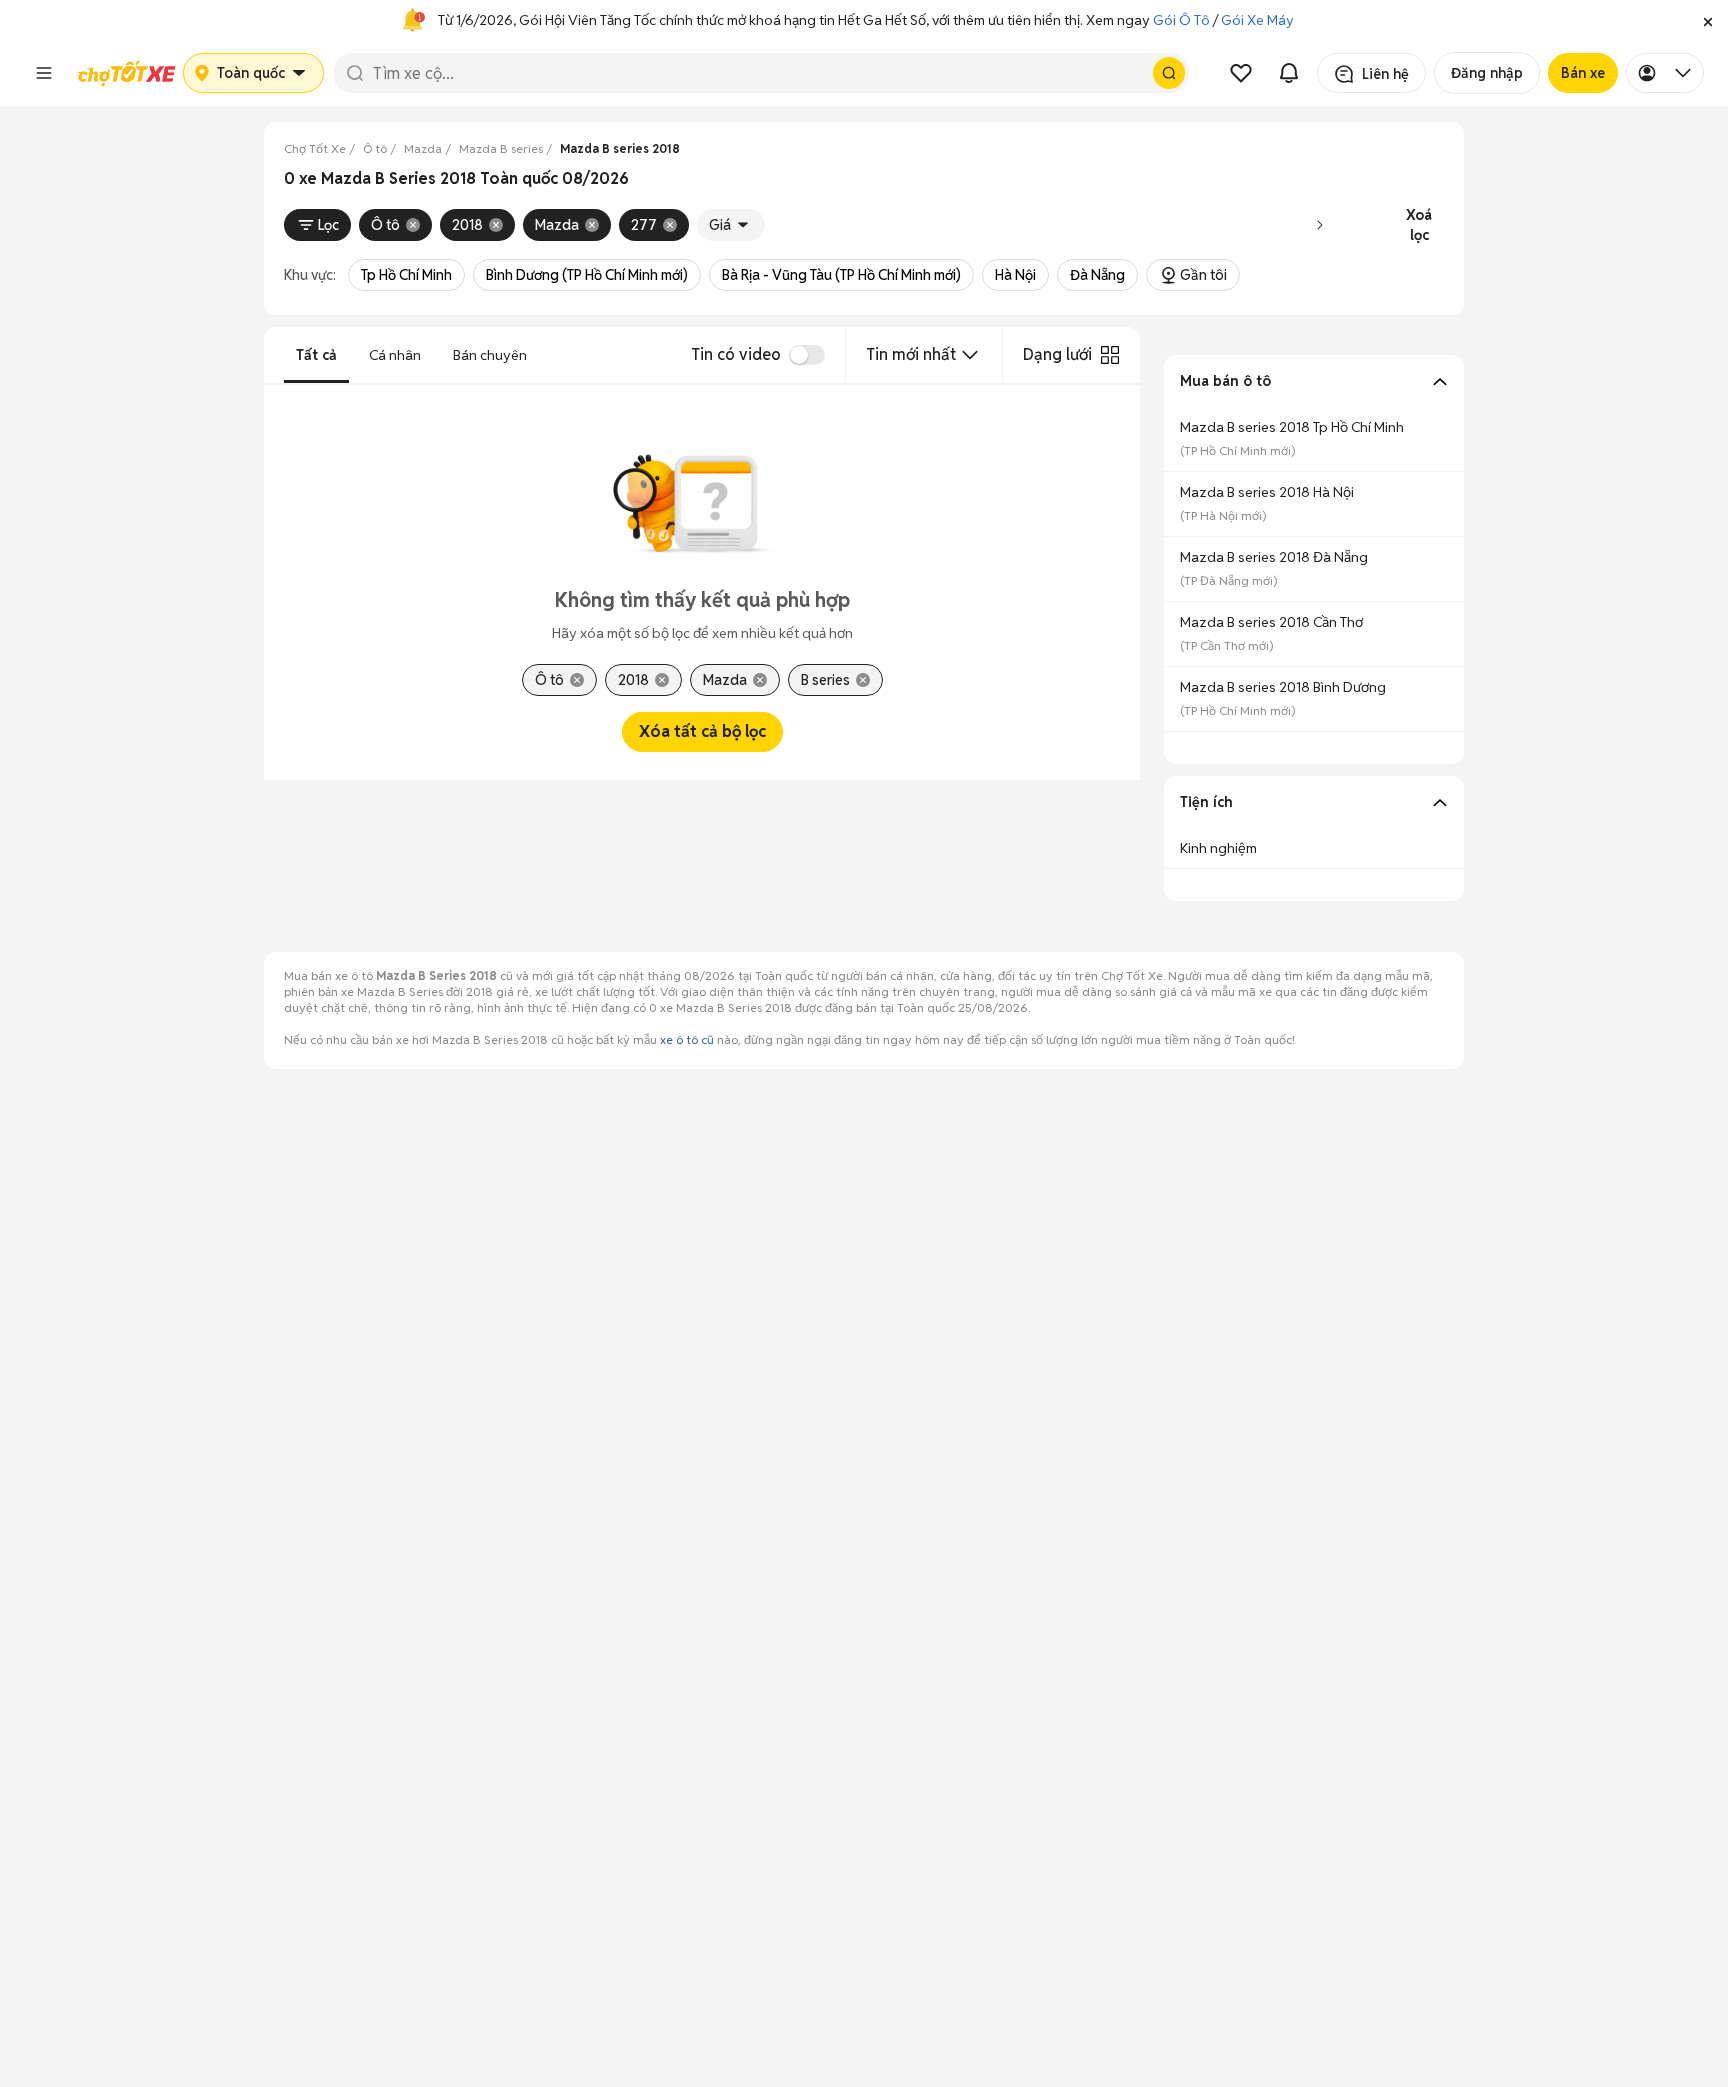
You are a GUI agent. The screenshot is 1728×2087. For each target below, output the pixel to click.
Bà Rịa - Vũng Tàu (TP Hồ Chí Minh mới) (841, 275)
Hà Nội (1015, 275)
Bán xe (1583, 73)
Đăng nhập (1487, 73)
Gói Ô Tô (1181, 20)
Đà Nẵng (1097, 275)
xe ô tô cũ (687, 1039)
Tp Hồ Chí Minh (406, 275)
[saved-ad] (1241, 73)
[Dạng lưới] (1110, 355)
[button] (1708, 20)
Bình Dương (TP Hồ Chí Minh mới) (587, 275)
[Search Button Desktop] (1169, 73)
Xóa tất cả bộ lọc (702, 731)
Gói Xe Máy (1257, 20)
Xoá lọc (1419, 225)
